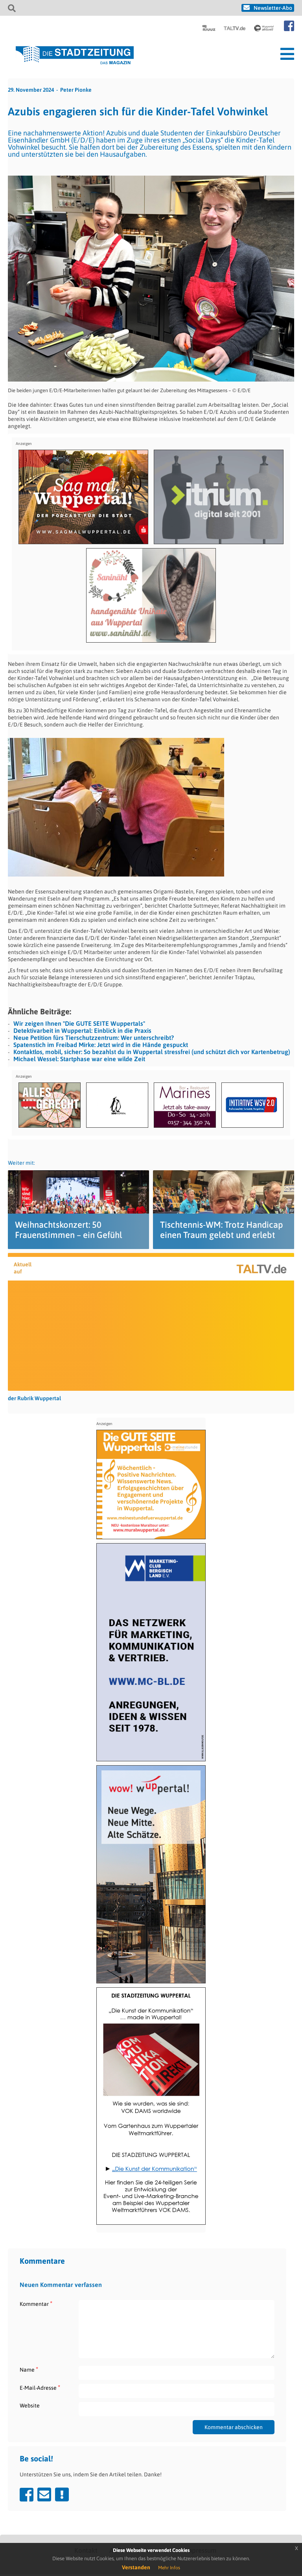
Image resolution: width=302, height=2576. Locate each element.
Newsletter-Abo (273, 8)
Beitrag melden (62, 2494)
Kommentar (36, 2304)
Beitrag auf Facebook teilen (27, 2494)
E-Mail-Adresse (40, 2388)
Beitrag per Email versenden (44, 2494)
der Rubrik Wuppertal (34, 1398)
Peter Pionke (76, 90)
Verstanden (136, 2567)
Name (29, 2369)
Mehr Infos (169, 2568)
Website (30, 2406)
